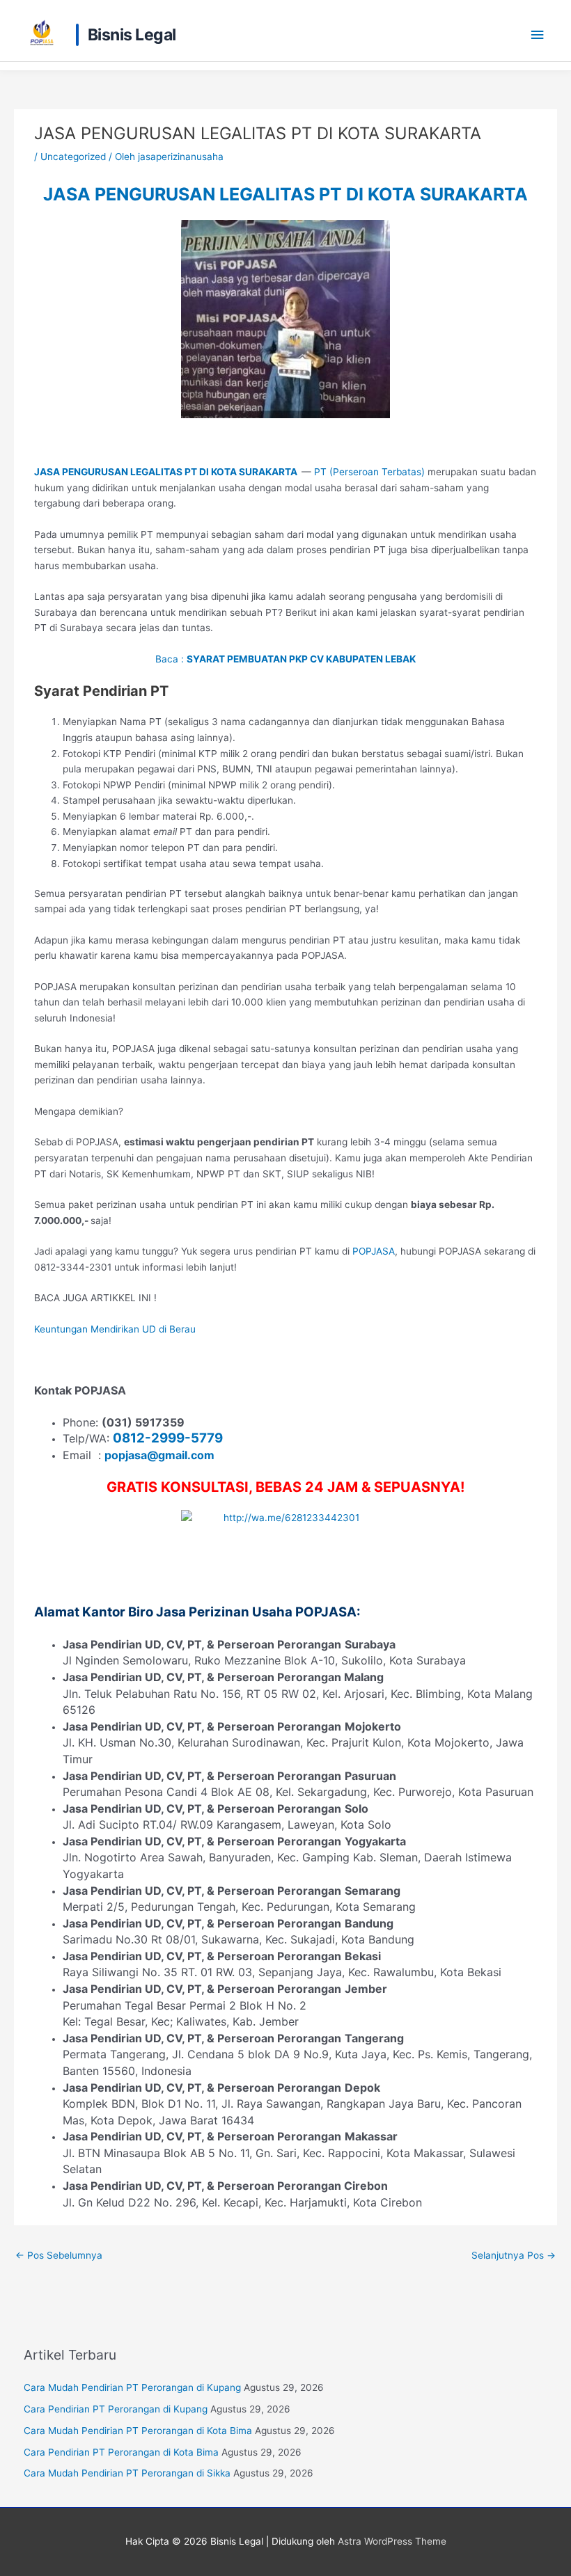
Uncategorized (73, 157)
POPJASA (374, 1251)
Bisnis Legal (132, 35)
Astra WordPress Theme (392, 2541)
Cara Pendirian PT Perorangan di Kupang (116, 2409)
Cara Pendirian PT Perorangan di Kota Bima (121, 2452)
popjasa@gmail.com (159, 1455)
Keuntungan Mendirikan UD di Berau (115, 1329)
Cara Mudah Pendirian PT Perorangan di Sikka (127, 2473)
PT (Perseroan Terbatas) (369, 472)
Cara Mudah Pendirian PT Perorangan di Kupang (132, 2387)
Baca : (285, 659)
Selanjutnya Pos (514, 2255)
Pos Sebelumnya (59, 2255)
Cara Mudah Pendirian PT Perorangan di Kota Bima (138, 2431)
